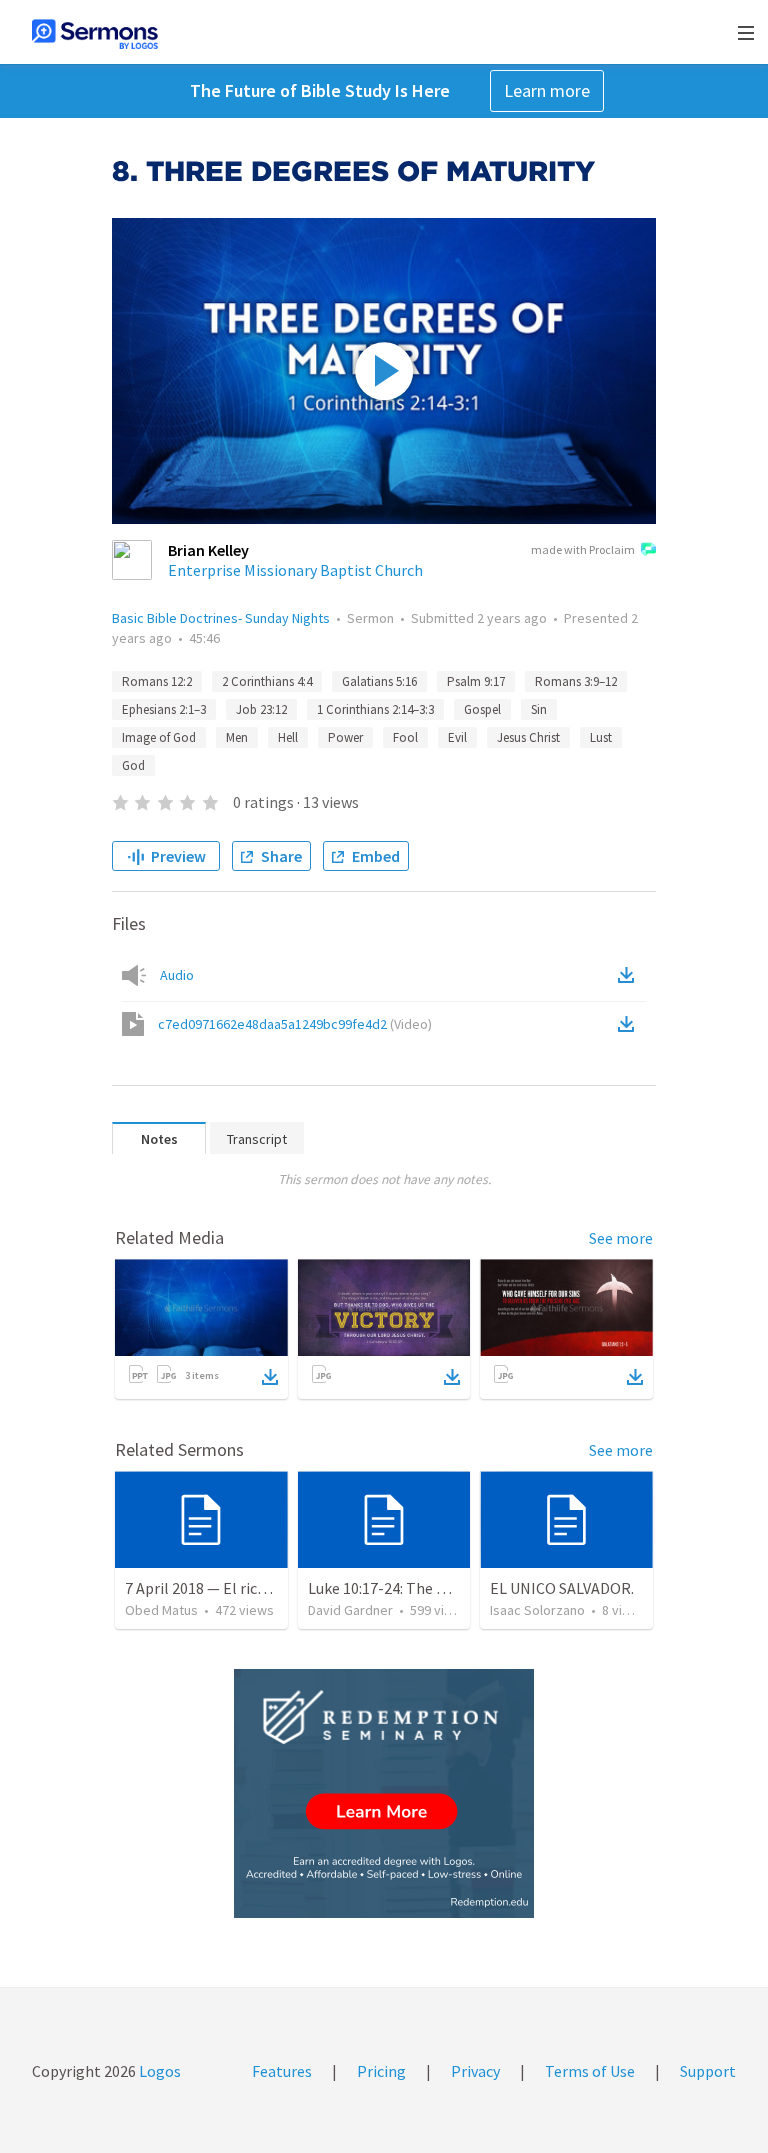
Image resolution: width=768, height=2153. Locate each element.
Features (282, 2071)
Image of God (159, 737)
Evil (457, 737)
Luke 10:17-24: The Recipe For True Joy (438, 1588)
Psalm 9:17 (476, 681)
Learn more (547, 90)
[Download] (270, 1377)
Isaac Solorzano (537, 1610)
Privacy (475, 2071)
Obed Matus (161, 1610)
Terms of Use (590, 2071)
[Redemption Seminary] (384, 1793)
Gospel (482, 709)
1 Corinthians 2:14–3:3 (375, 709)
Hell (288, 737)
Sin (539, 709)
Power (345, 737)
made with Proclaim (583, 549)
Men (237, 737)
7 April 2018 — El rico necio (215, 1588)
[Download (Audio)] (630, 975)
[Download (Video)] (630, 1024)
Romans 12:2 (157, 681)
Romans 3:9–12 (576, 681)
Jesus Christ (528, 737)
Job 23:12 (261, 709)
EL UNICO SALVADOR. (562, 1588)
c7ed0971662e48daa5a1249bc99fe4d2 (295, 1024)
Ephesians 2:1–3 (164, 709)
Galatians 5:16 (379, 681)
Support (708, 2071)
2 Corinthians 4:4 (267, 681)
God (133, 765)
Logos (158, 2071)
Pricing (381, 2071)
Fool (405, 737)
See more (621, 1238)
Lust (601, 737)
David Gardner (350, 1610)
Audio (177, 975)
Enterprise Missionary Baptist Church (295, 570)
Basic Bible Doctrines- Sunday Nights (221, 618)
